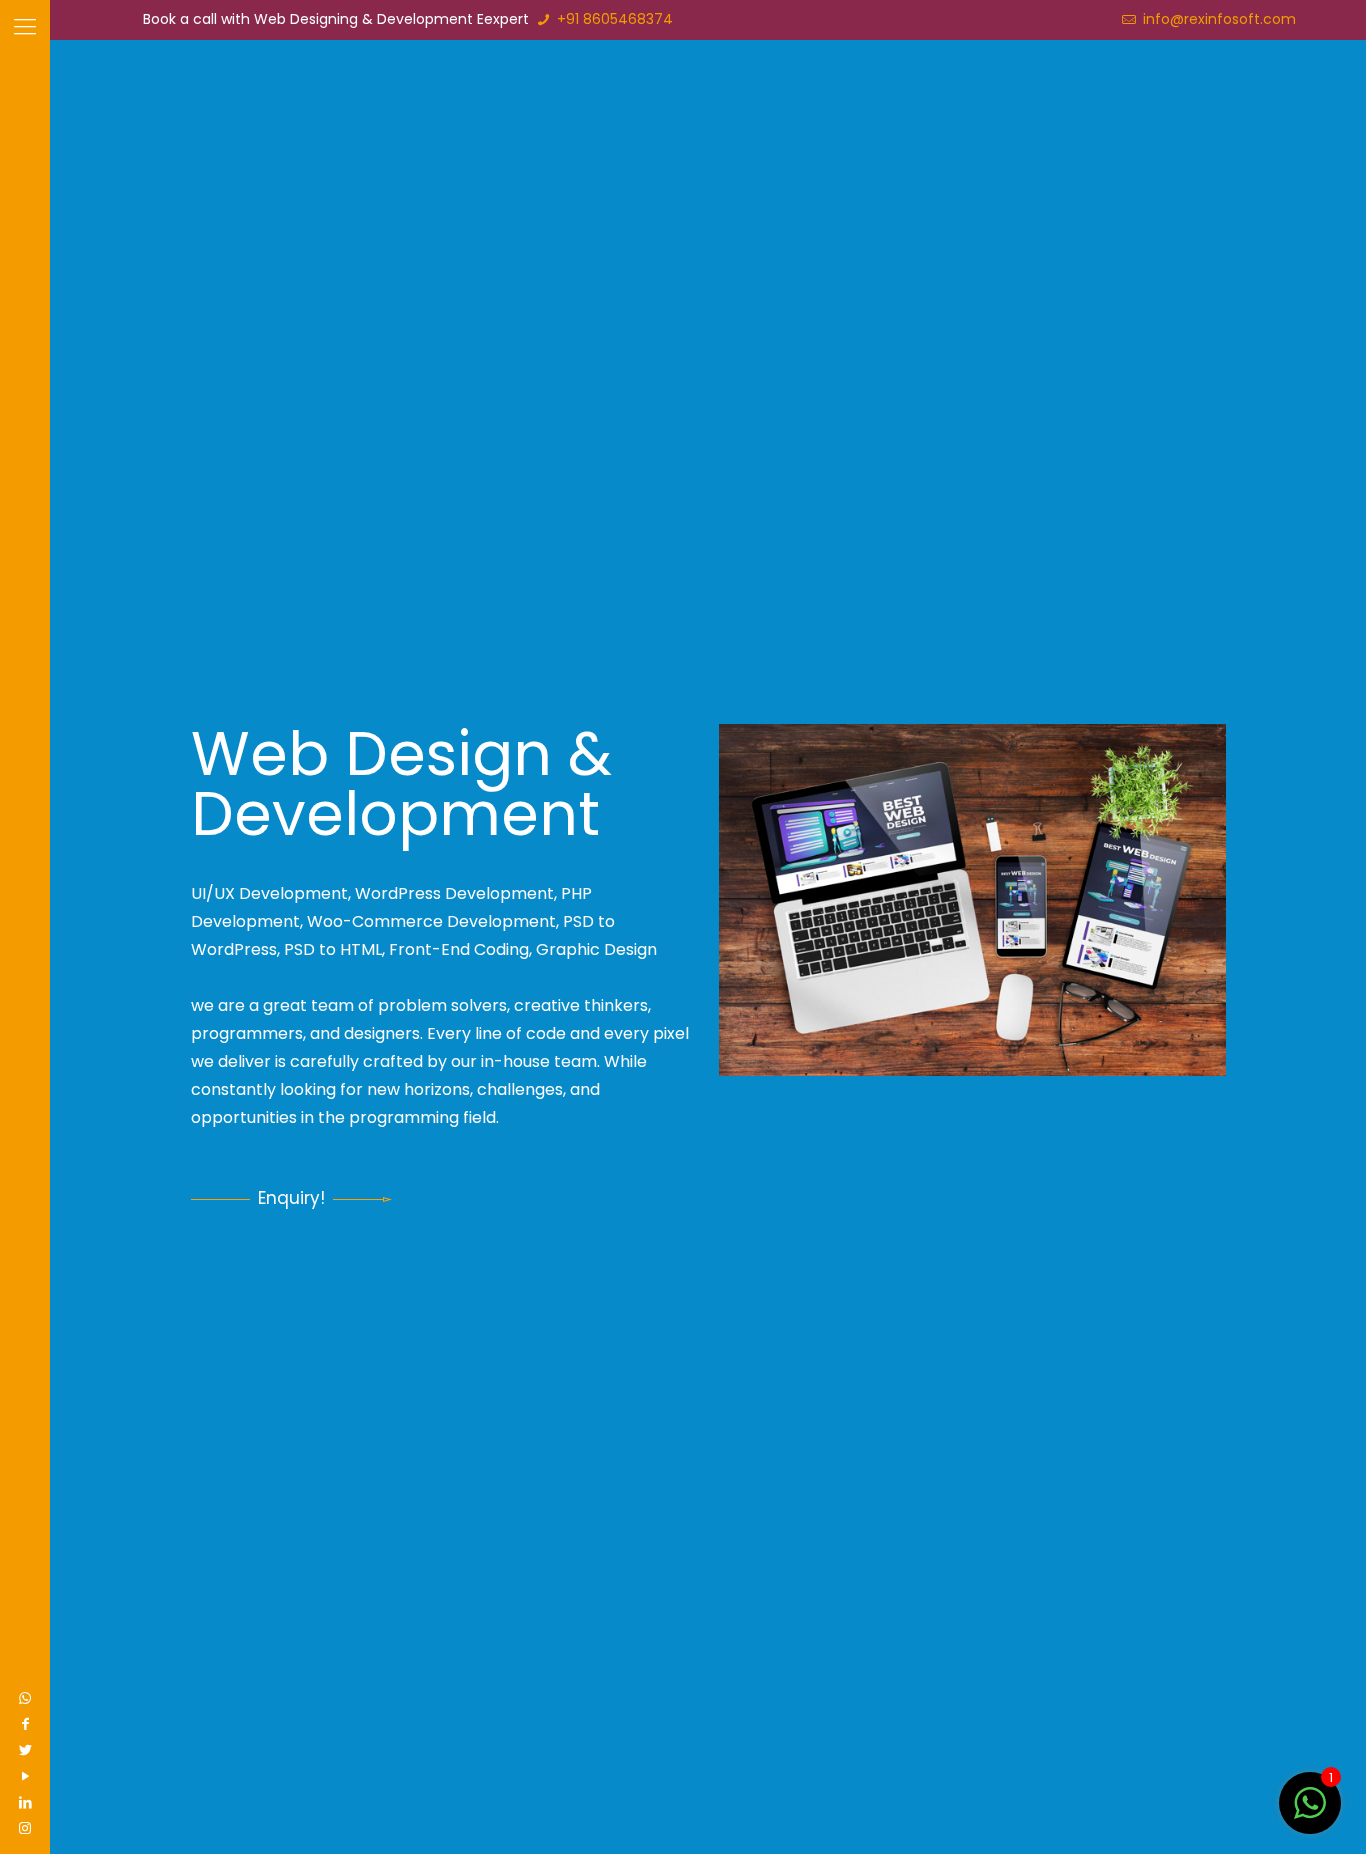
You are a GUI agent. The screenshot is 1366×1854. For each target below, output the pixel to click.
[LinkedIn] (25, 1802)
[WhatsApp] (25, 1698)
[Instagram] (25, 1828)
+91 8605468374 (613, 19)
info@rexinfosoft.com (1217, 19)
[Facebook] (25, 1724)
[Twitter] (25, 1750)
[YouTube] (25, 1776)
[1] (1310, 1814)
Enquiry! (291, 1198)
